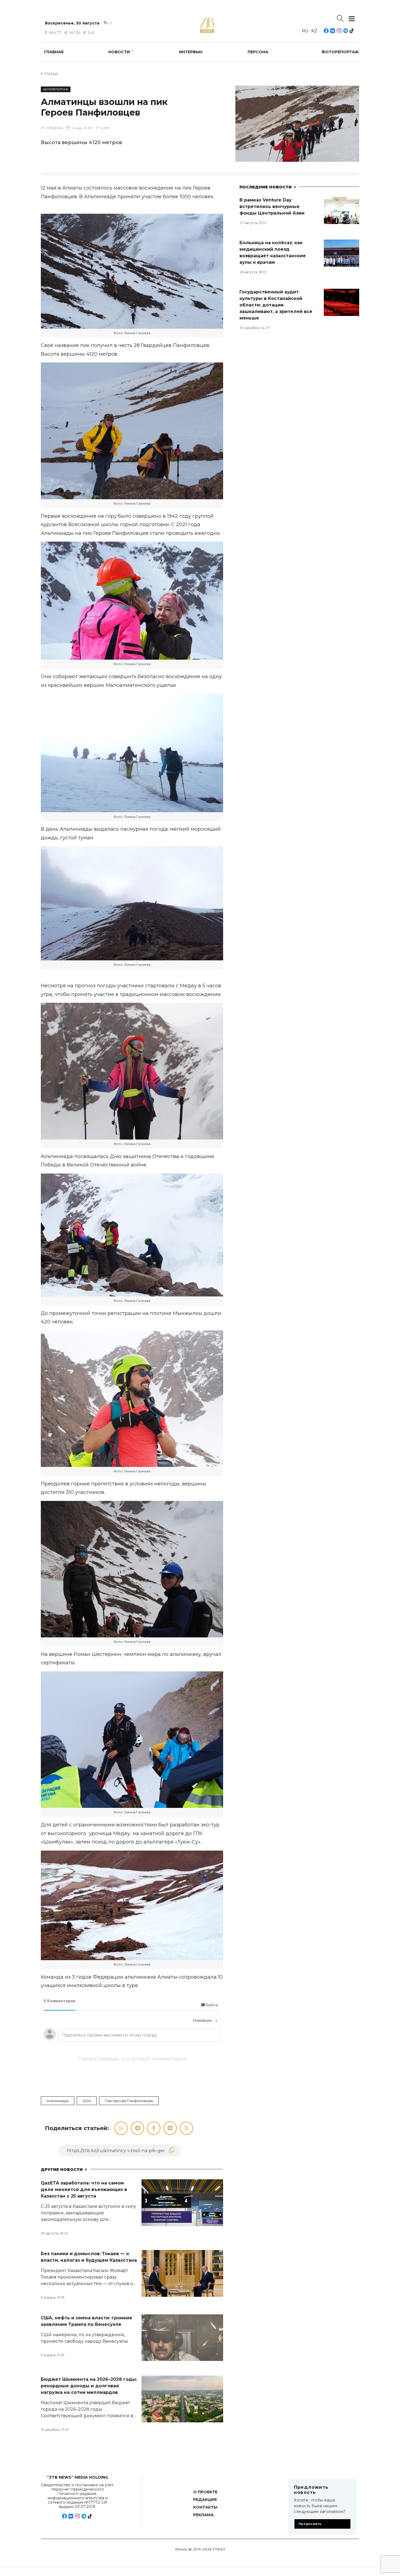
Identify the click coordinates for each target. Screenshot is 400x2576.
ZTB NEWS (54, 128)
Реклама (203, 2515)
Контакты (205, 2507)
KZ (314, 31)
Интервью (191, 52)
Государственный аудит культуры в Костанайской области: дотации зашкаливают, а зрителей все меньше (276, 305)
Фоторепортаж (340, 52)
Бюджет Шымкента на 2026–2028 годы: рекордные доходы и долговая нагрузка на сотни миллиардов (89, 2386)
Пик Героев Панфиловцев (129, 2101)
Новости (119, 52)
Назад (51, 74)
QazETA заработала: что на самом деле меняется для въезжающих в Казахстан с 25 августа (84, 2189)
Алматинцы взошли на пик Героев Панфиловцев (104, 107)
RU (305, 31)
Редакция (205, 2500)
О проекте (205, 2492)
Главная (54, 52)
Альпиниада (58, 2101)
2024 (87, 2101)
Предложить (310, 2524)
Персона (258, 52)
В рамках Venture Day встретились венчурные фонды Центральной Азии (272, 207)
